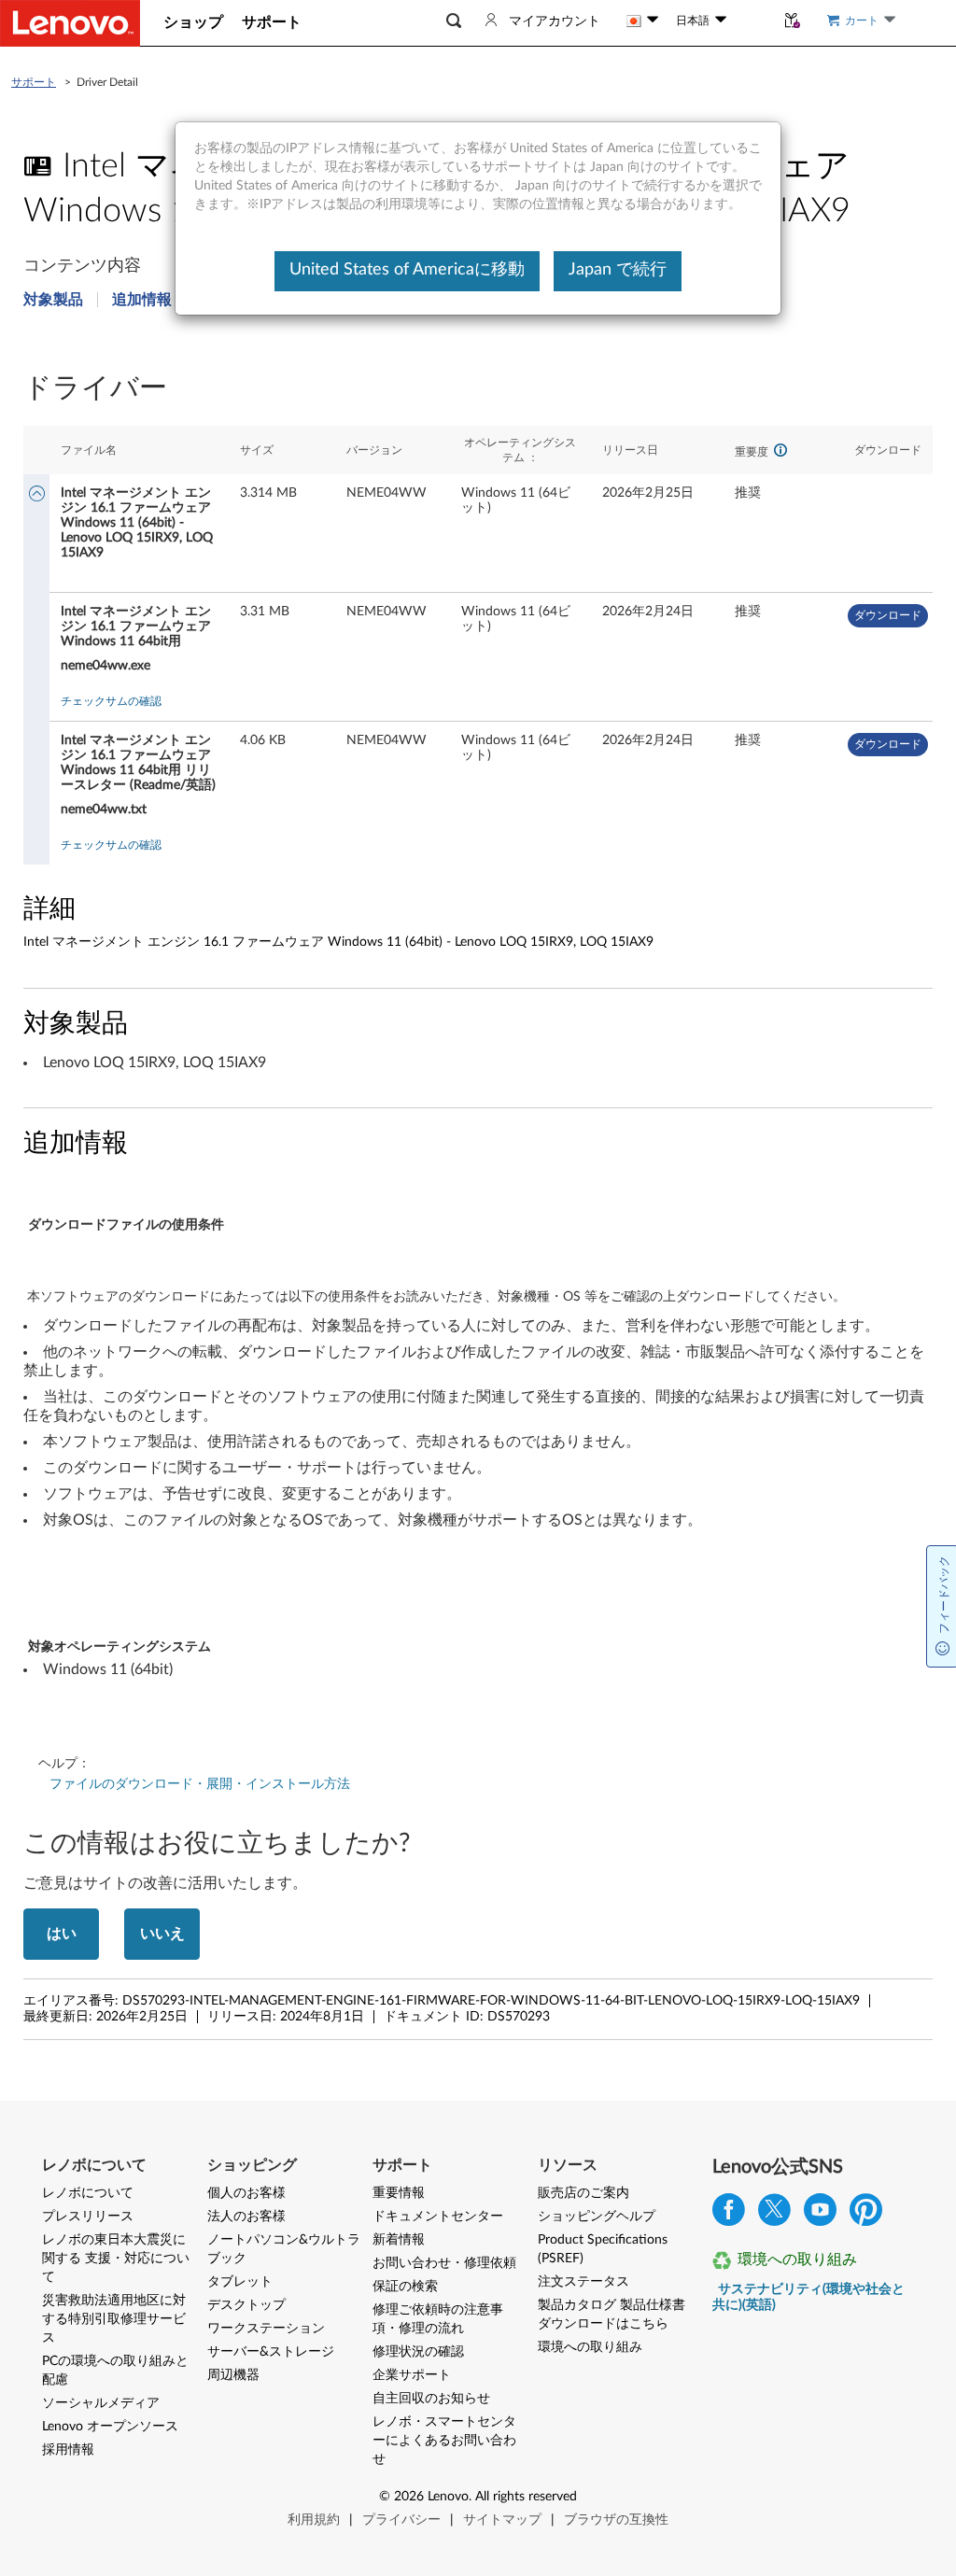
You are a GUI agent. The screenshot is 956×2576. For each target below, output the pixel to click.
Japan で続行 (618, 270)
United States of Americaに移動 (407, 270)
